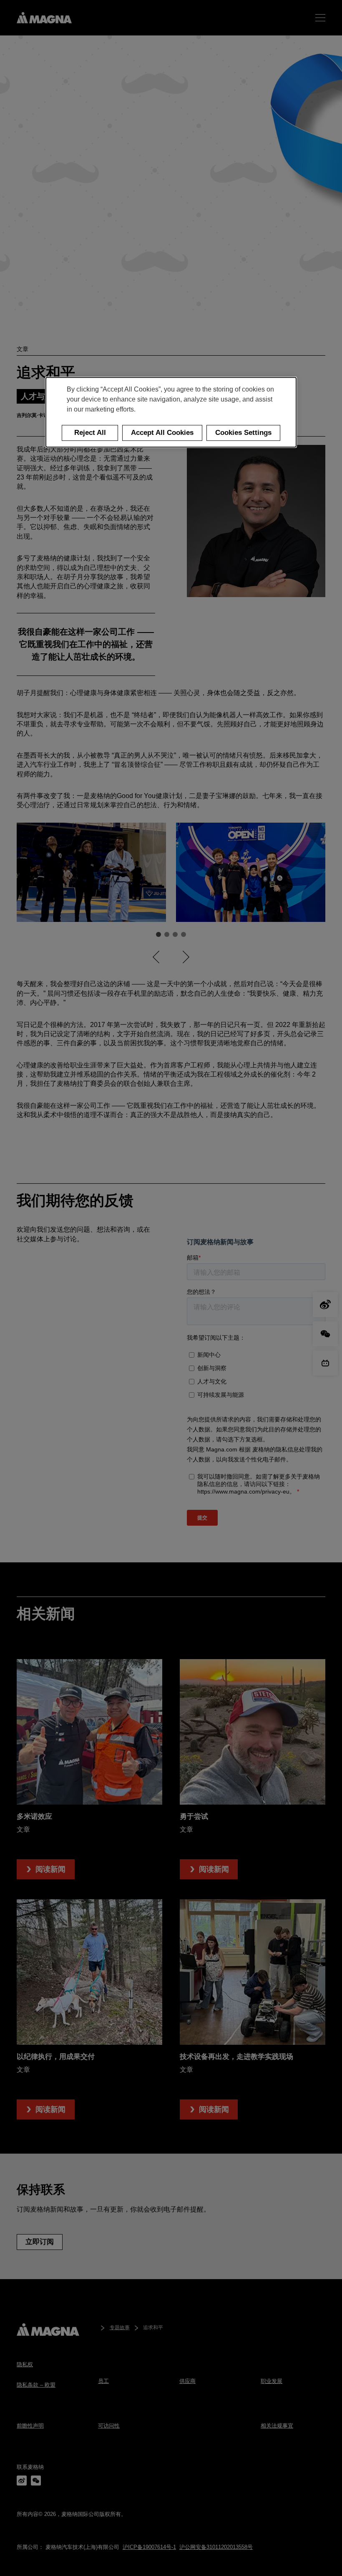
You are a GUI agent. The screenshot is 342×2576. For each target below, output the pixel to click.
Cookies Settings (243, 433)
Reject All (90, 433)
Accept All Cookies (162, 433)
